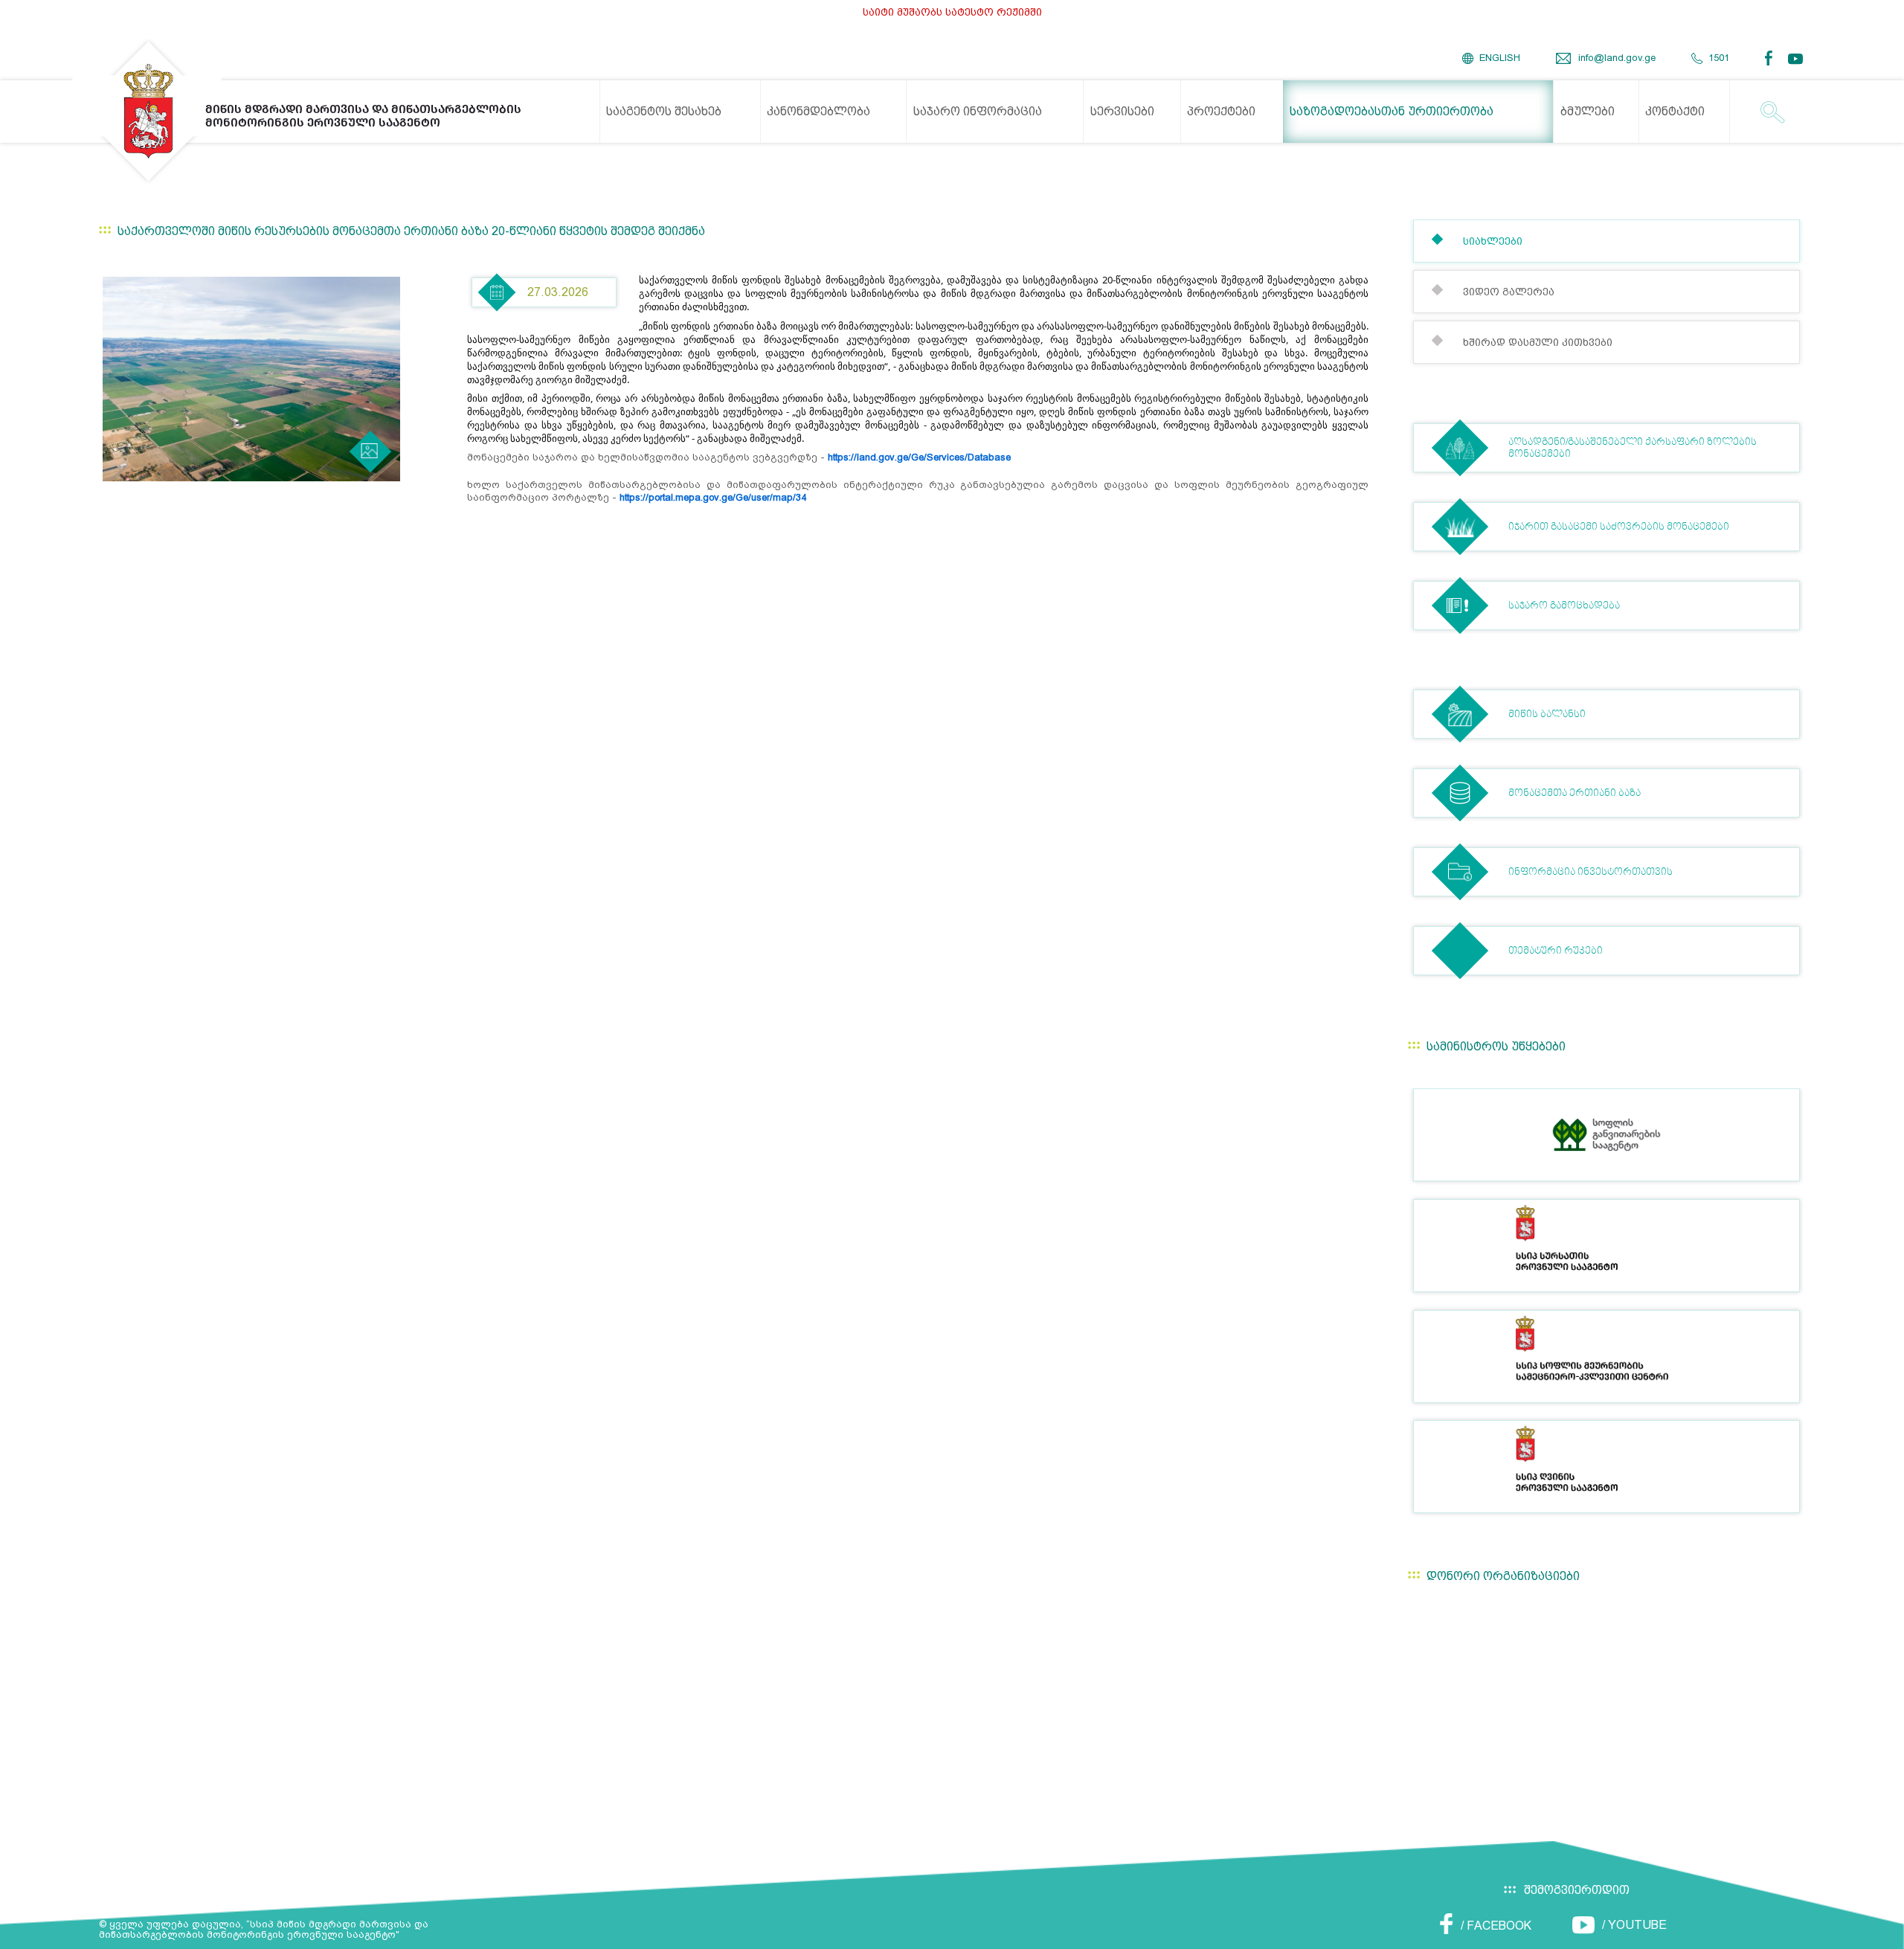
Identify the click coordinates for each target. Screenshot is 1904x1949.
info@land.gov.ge (1617, 58)
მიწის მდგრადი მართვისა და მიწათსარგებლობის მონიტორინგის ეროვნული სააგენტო (363, 116)
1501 (1719, 58)
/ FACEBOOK (1496, 1926)
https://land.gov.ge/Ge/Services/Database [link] (919, 457)
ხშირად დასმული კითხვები (1538, 342)
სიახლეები (1493, 241)
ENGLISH (1500, 58)
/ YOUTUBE (1634, 1925)
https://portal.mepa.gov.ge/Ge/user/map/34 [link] (713, 497)
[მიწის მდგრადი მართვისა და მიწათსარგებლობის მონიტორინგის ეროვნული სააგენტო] (149, 111)
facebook (1773, 58)
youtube (1797, 59)
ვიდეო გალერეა (1509, 292)
